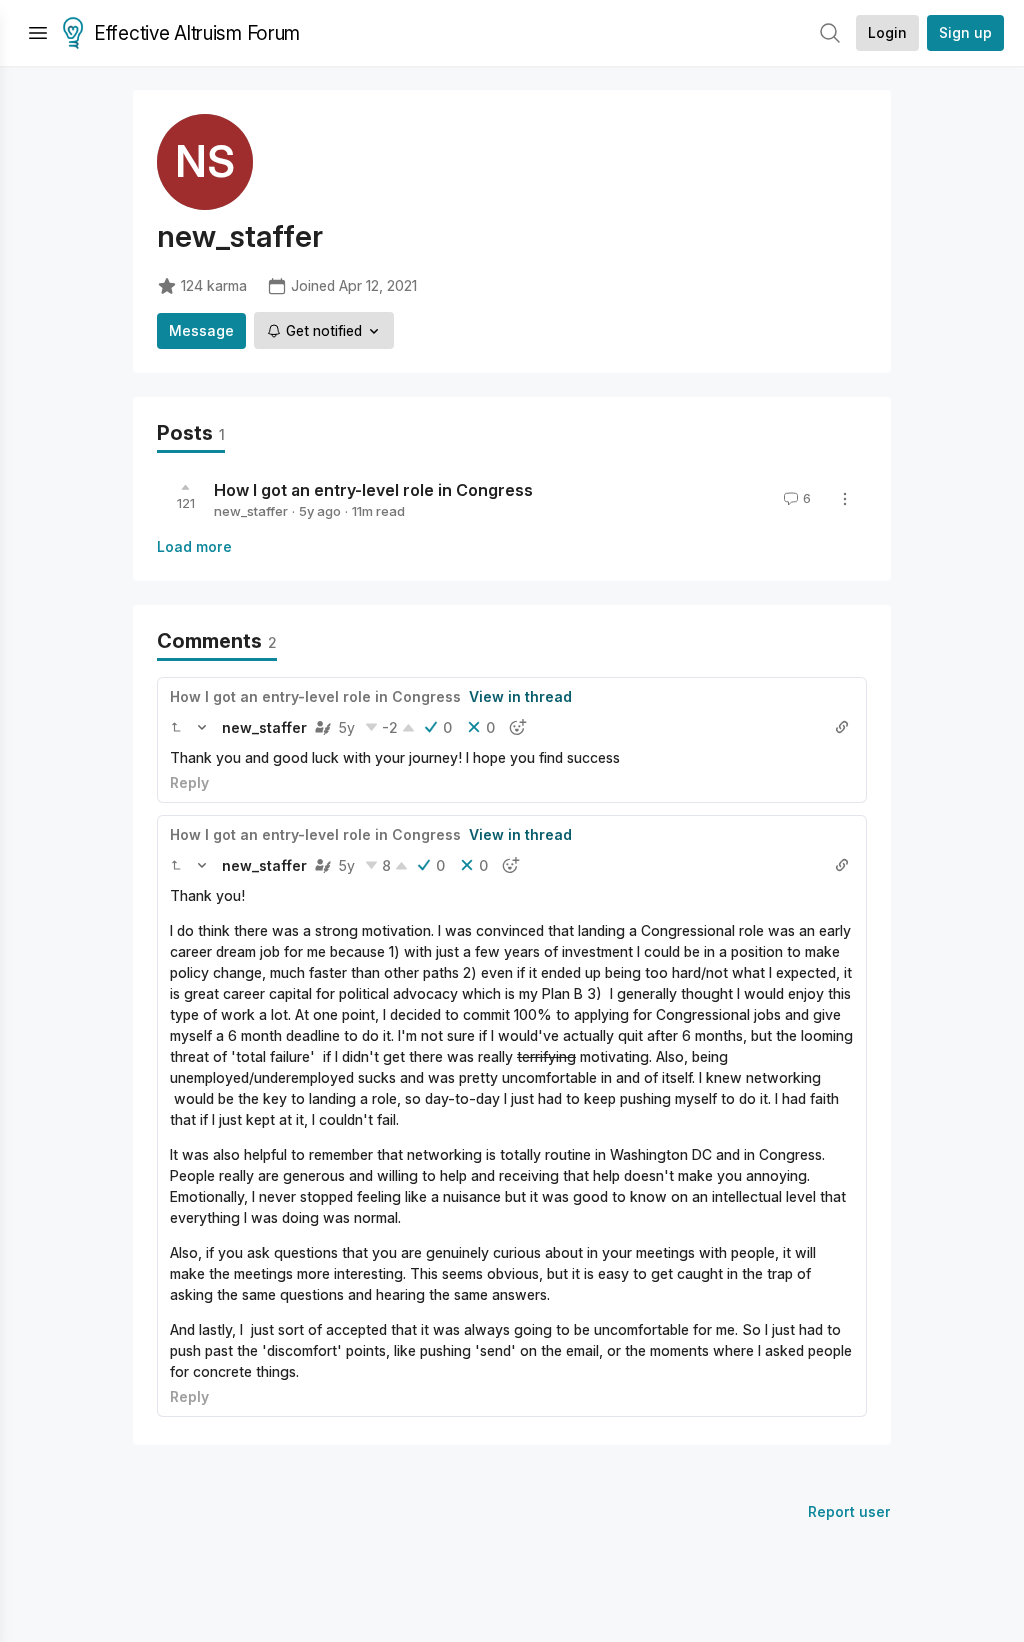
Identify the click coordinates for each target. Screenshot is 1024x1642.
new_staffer (251, 511)
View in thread (520, 696)
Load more (194, 546)
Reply (189, 782)
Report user (849, 1511)
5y (347, 727)
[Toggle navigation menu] (38, 33)
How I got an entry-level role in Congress (373, 490)
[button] (176, 727)
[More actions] (845, 499)
